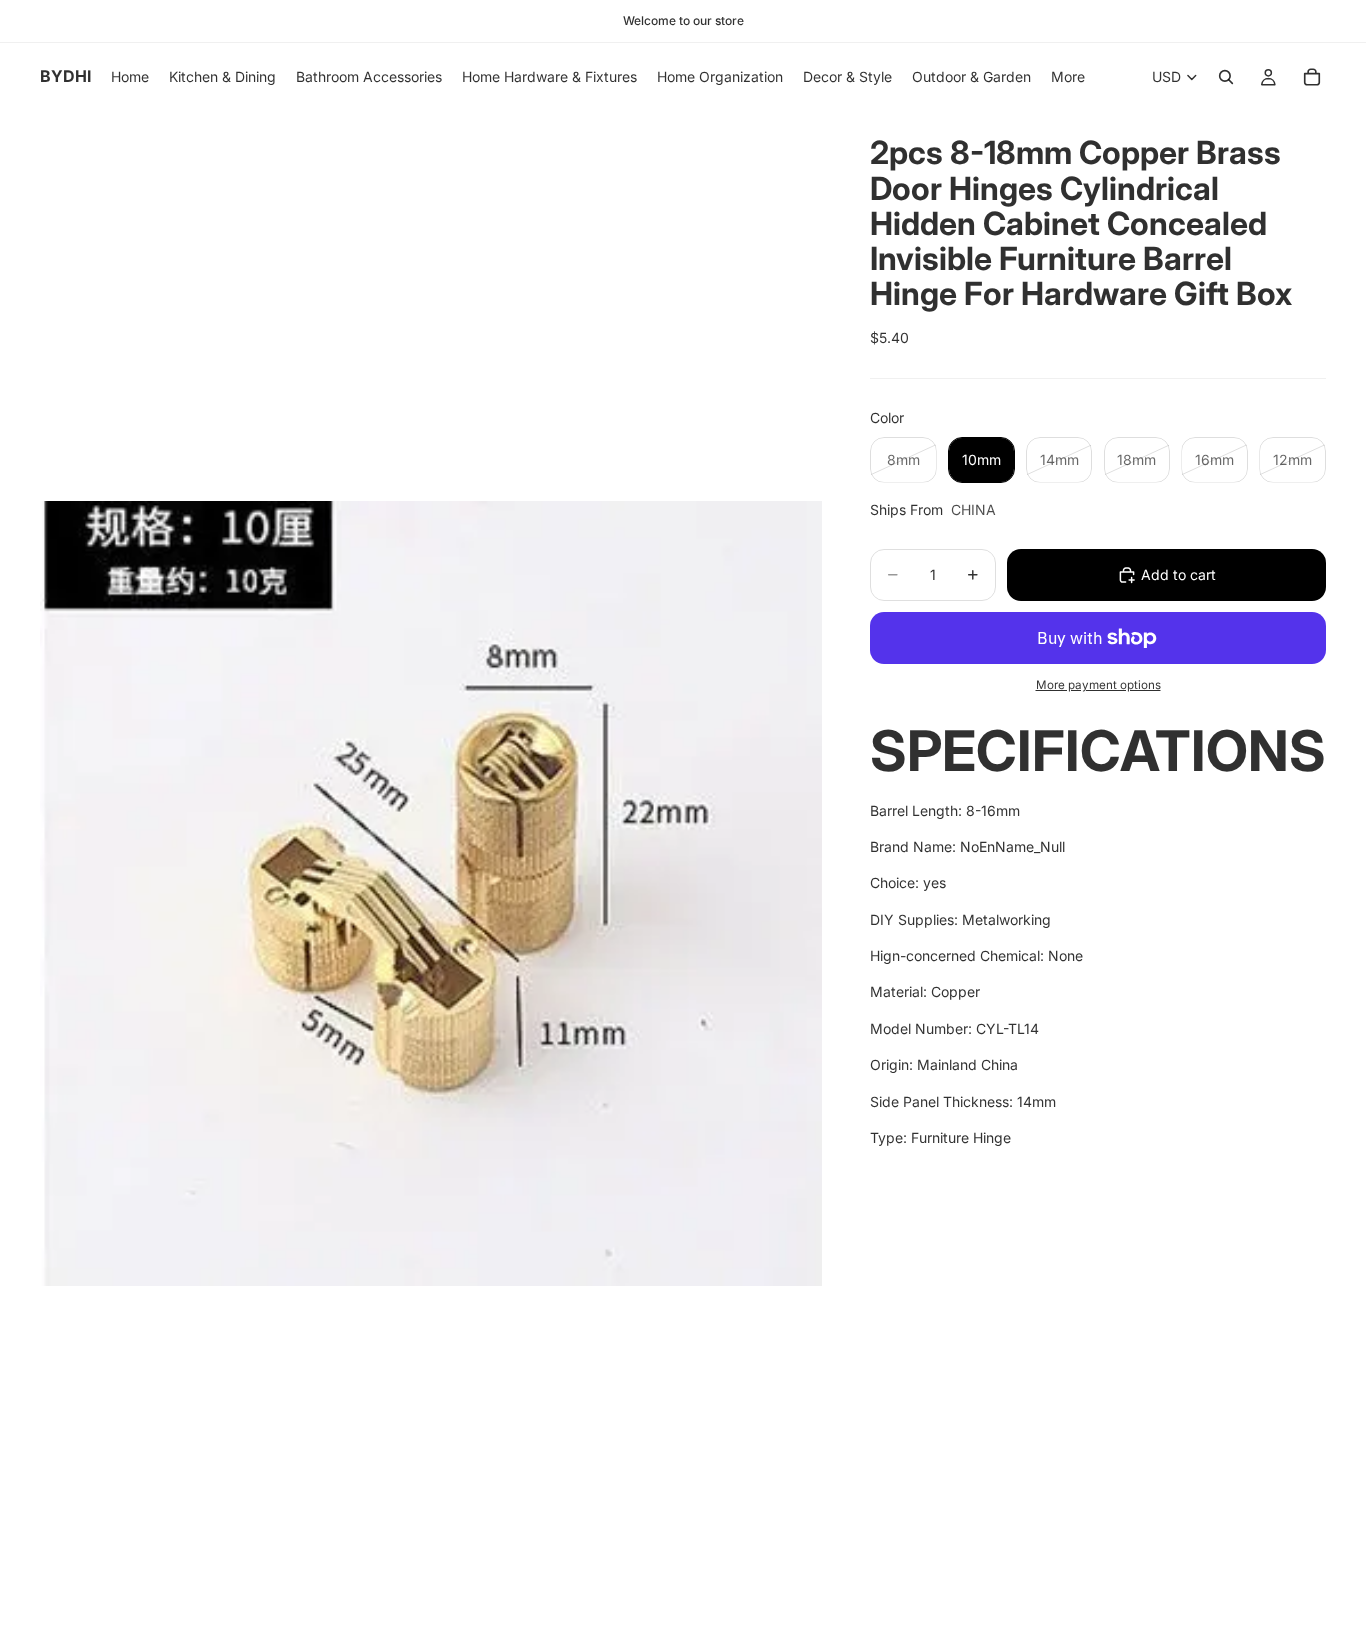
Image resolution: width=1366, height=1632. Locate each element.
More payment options (1098, 685)
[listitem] (1068, 77)
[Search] (1226, 77)
